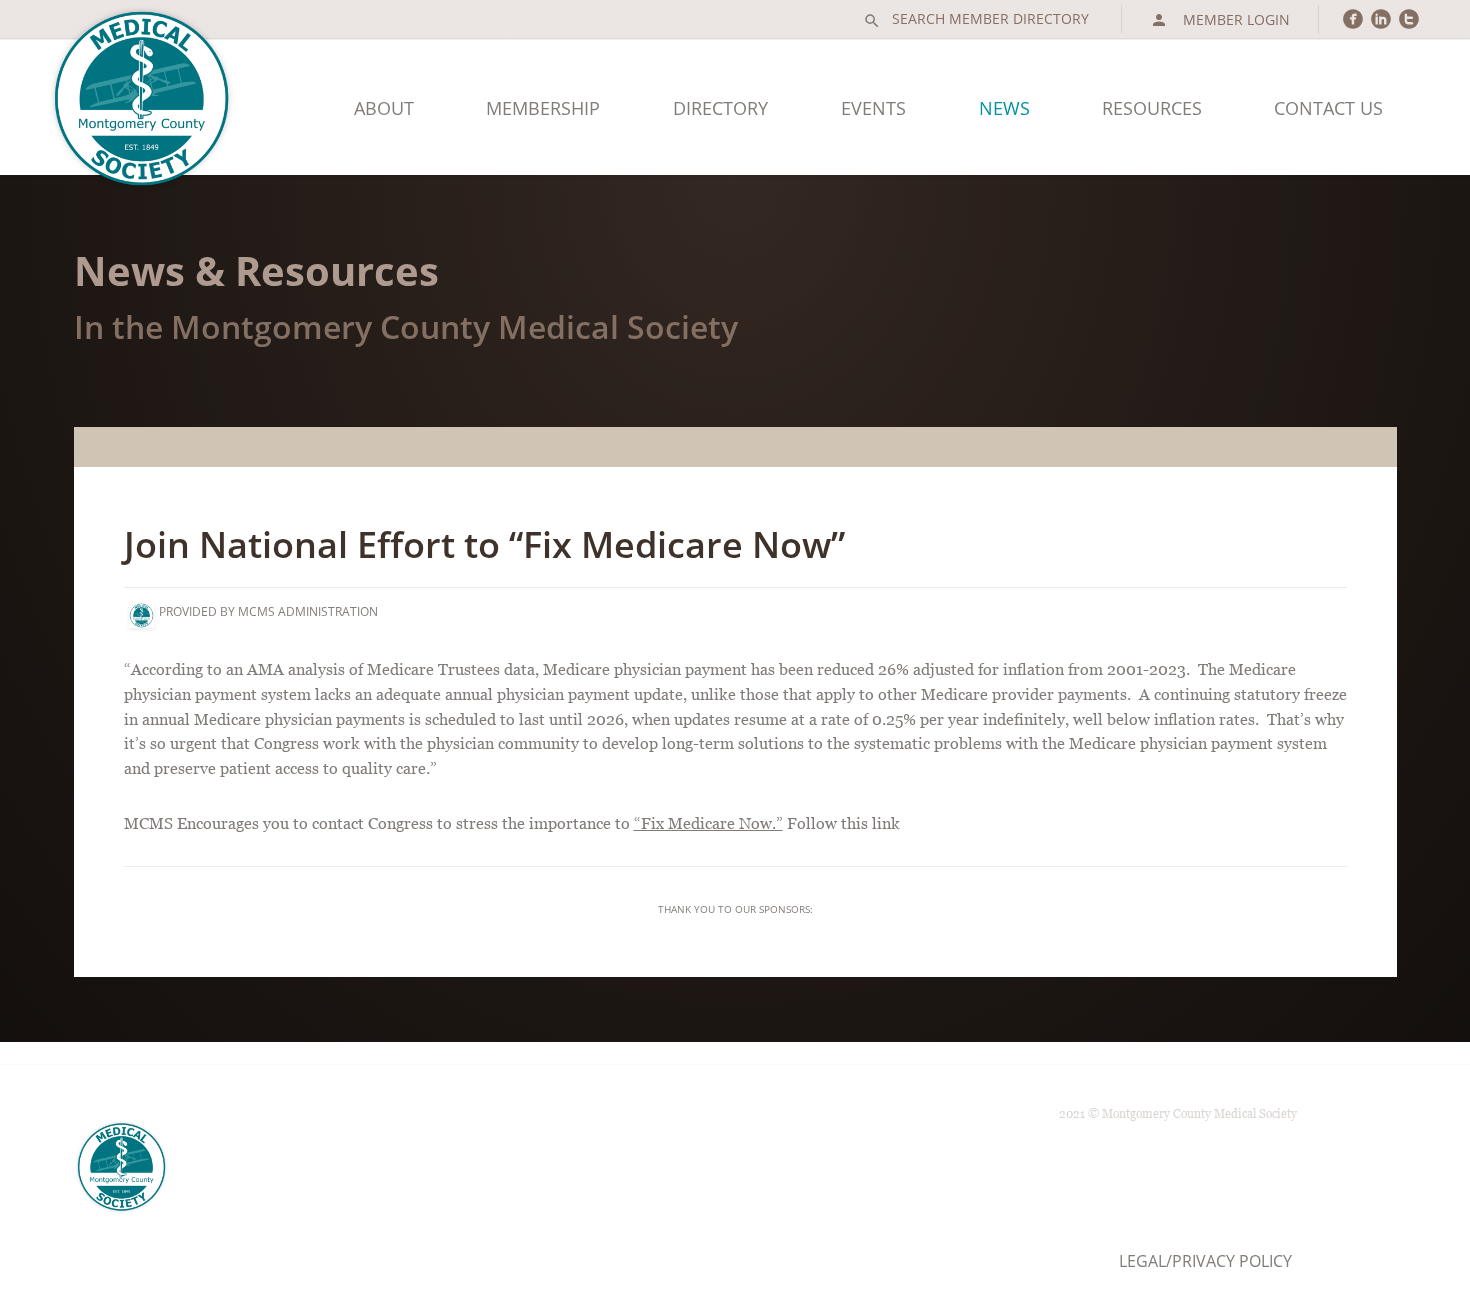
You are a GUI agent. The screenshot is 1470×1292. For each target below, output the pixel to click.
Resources (1152, 108)
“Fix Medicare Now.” (708, 823)
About (384, 108)
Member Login (1220, 19)
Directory (720, 108)
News (1004, 108)
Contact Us (1328, 108)
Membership (543, 108)
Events (873, 108)
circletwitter (1409, 18)
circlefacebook (1353, 18)
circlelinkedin (1381, 18)
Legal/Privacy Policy (1205, 1261)
